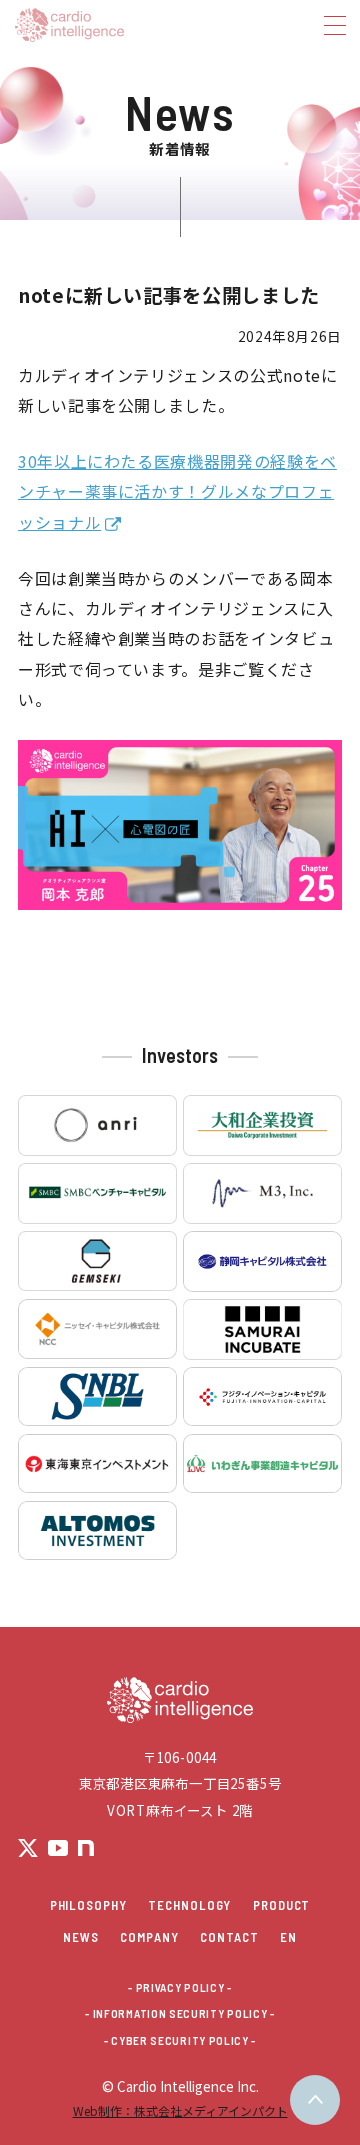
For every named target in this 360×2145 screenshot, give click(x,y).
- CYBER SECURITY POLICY (176, 2041)
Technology (189, 1905)
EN (288, 1937)
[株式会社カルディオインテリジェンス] (155, 25)
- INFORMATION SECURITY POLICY (176, 2014)
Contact (229, 1937)
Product (281, 1905)
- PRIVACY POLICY (176, 1988)
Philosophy (88, 1905)
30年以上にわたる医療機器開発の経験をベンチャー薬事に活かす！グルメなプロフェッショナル (177, 491)
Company (149, 1937)
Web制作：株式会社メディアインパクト (180, 2110)
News (81, 1937)
